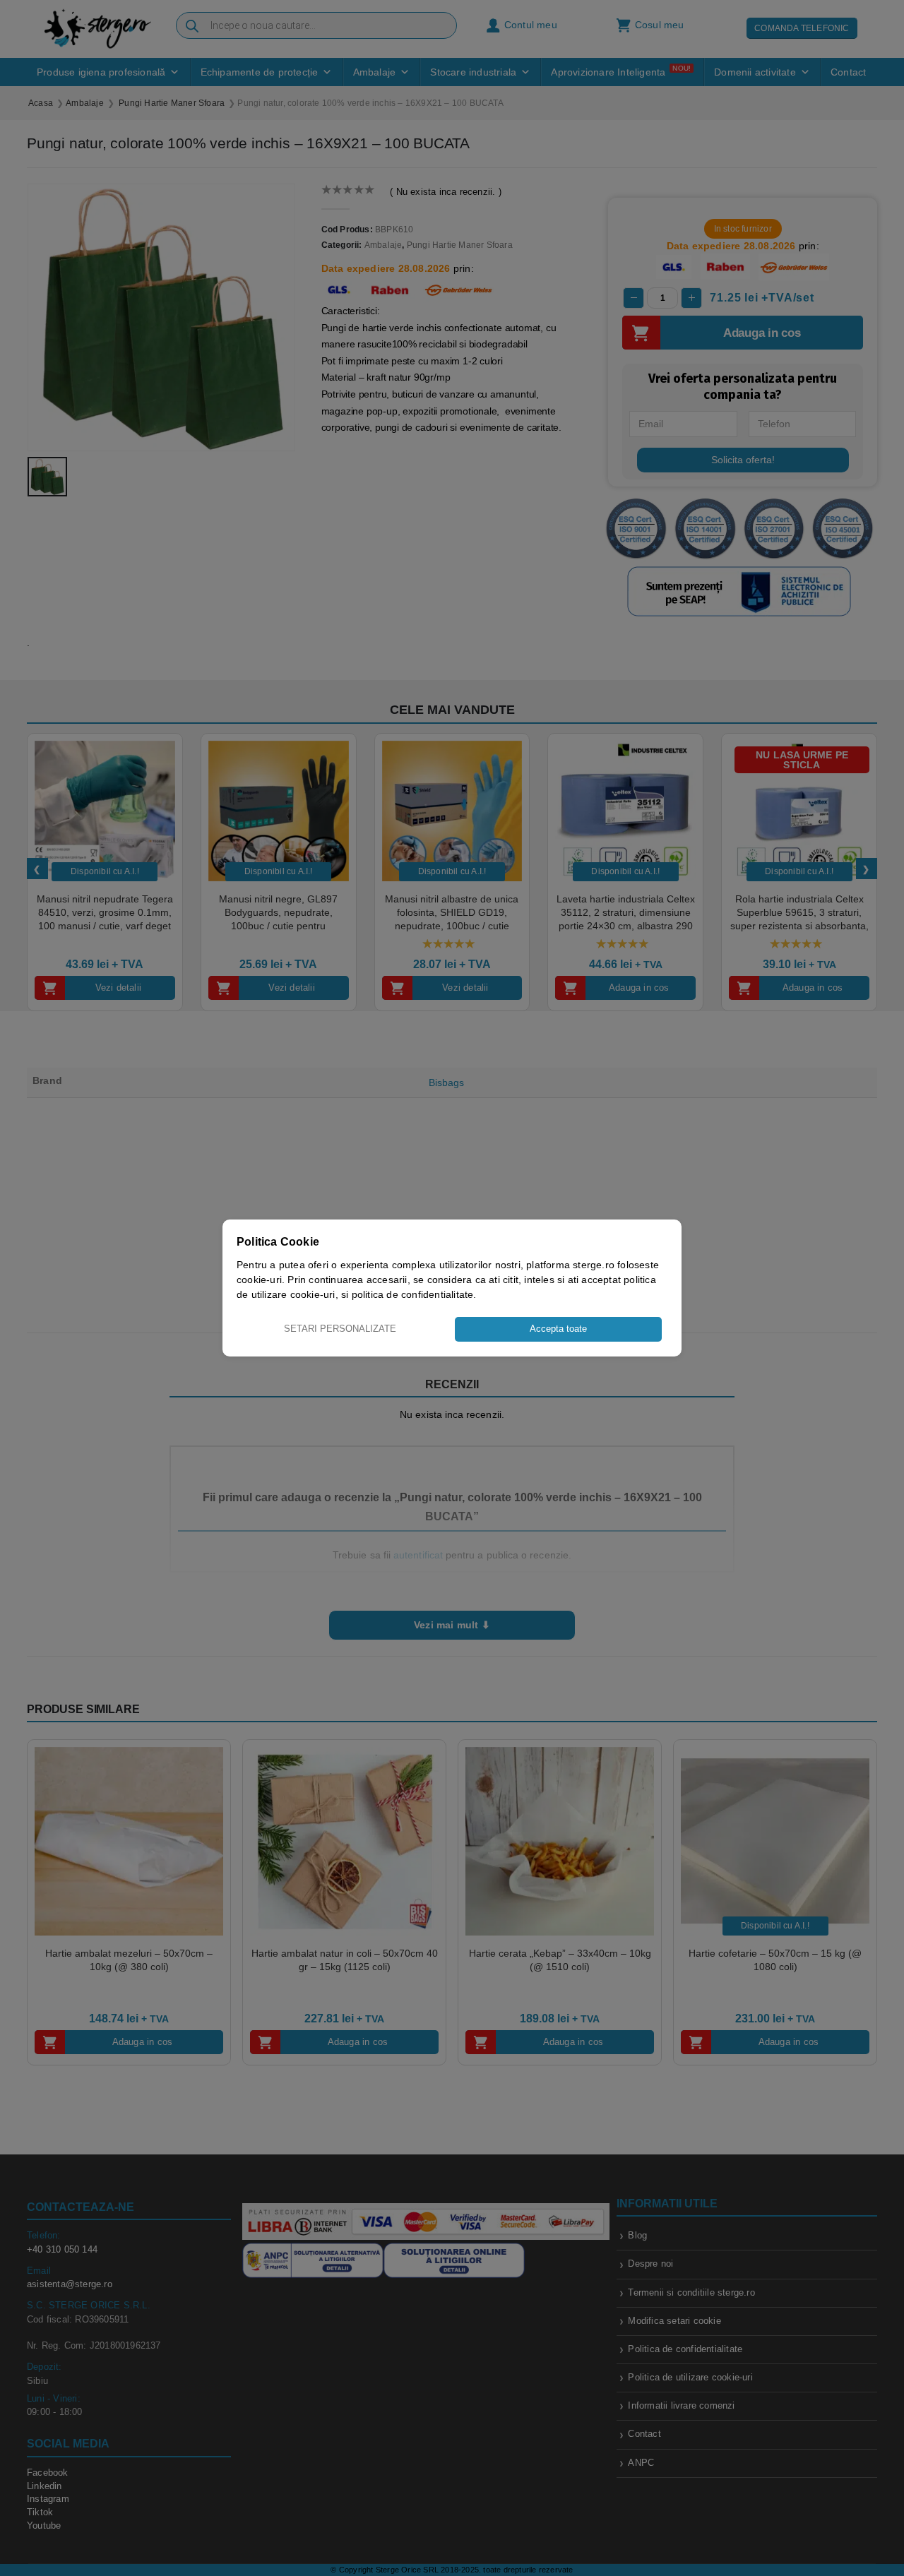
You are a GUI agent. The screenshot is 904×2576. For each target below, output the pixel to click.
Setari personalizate (340, 1329)
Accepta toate (558, 1329)
